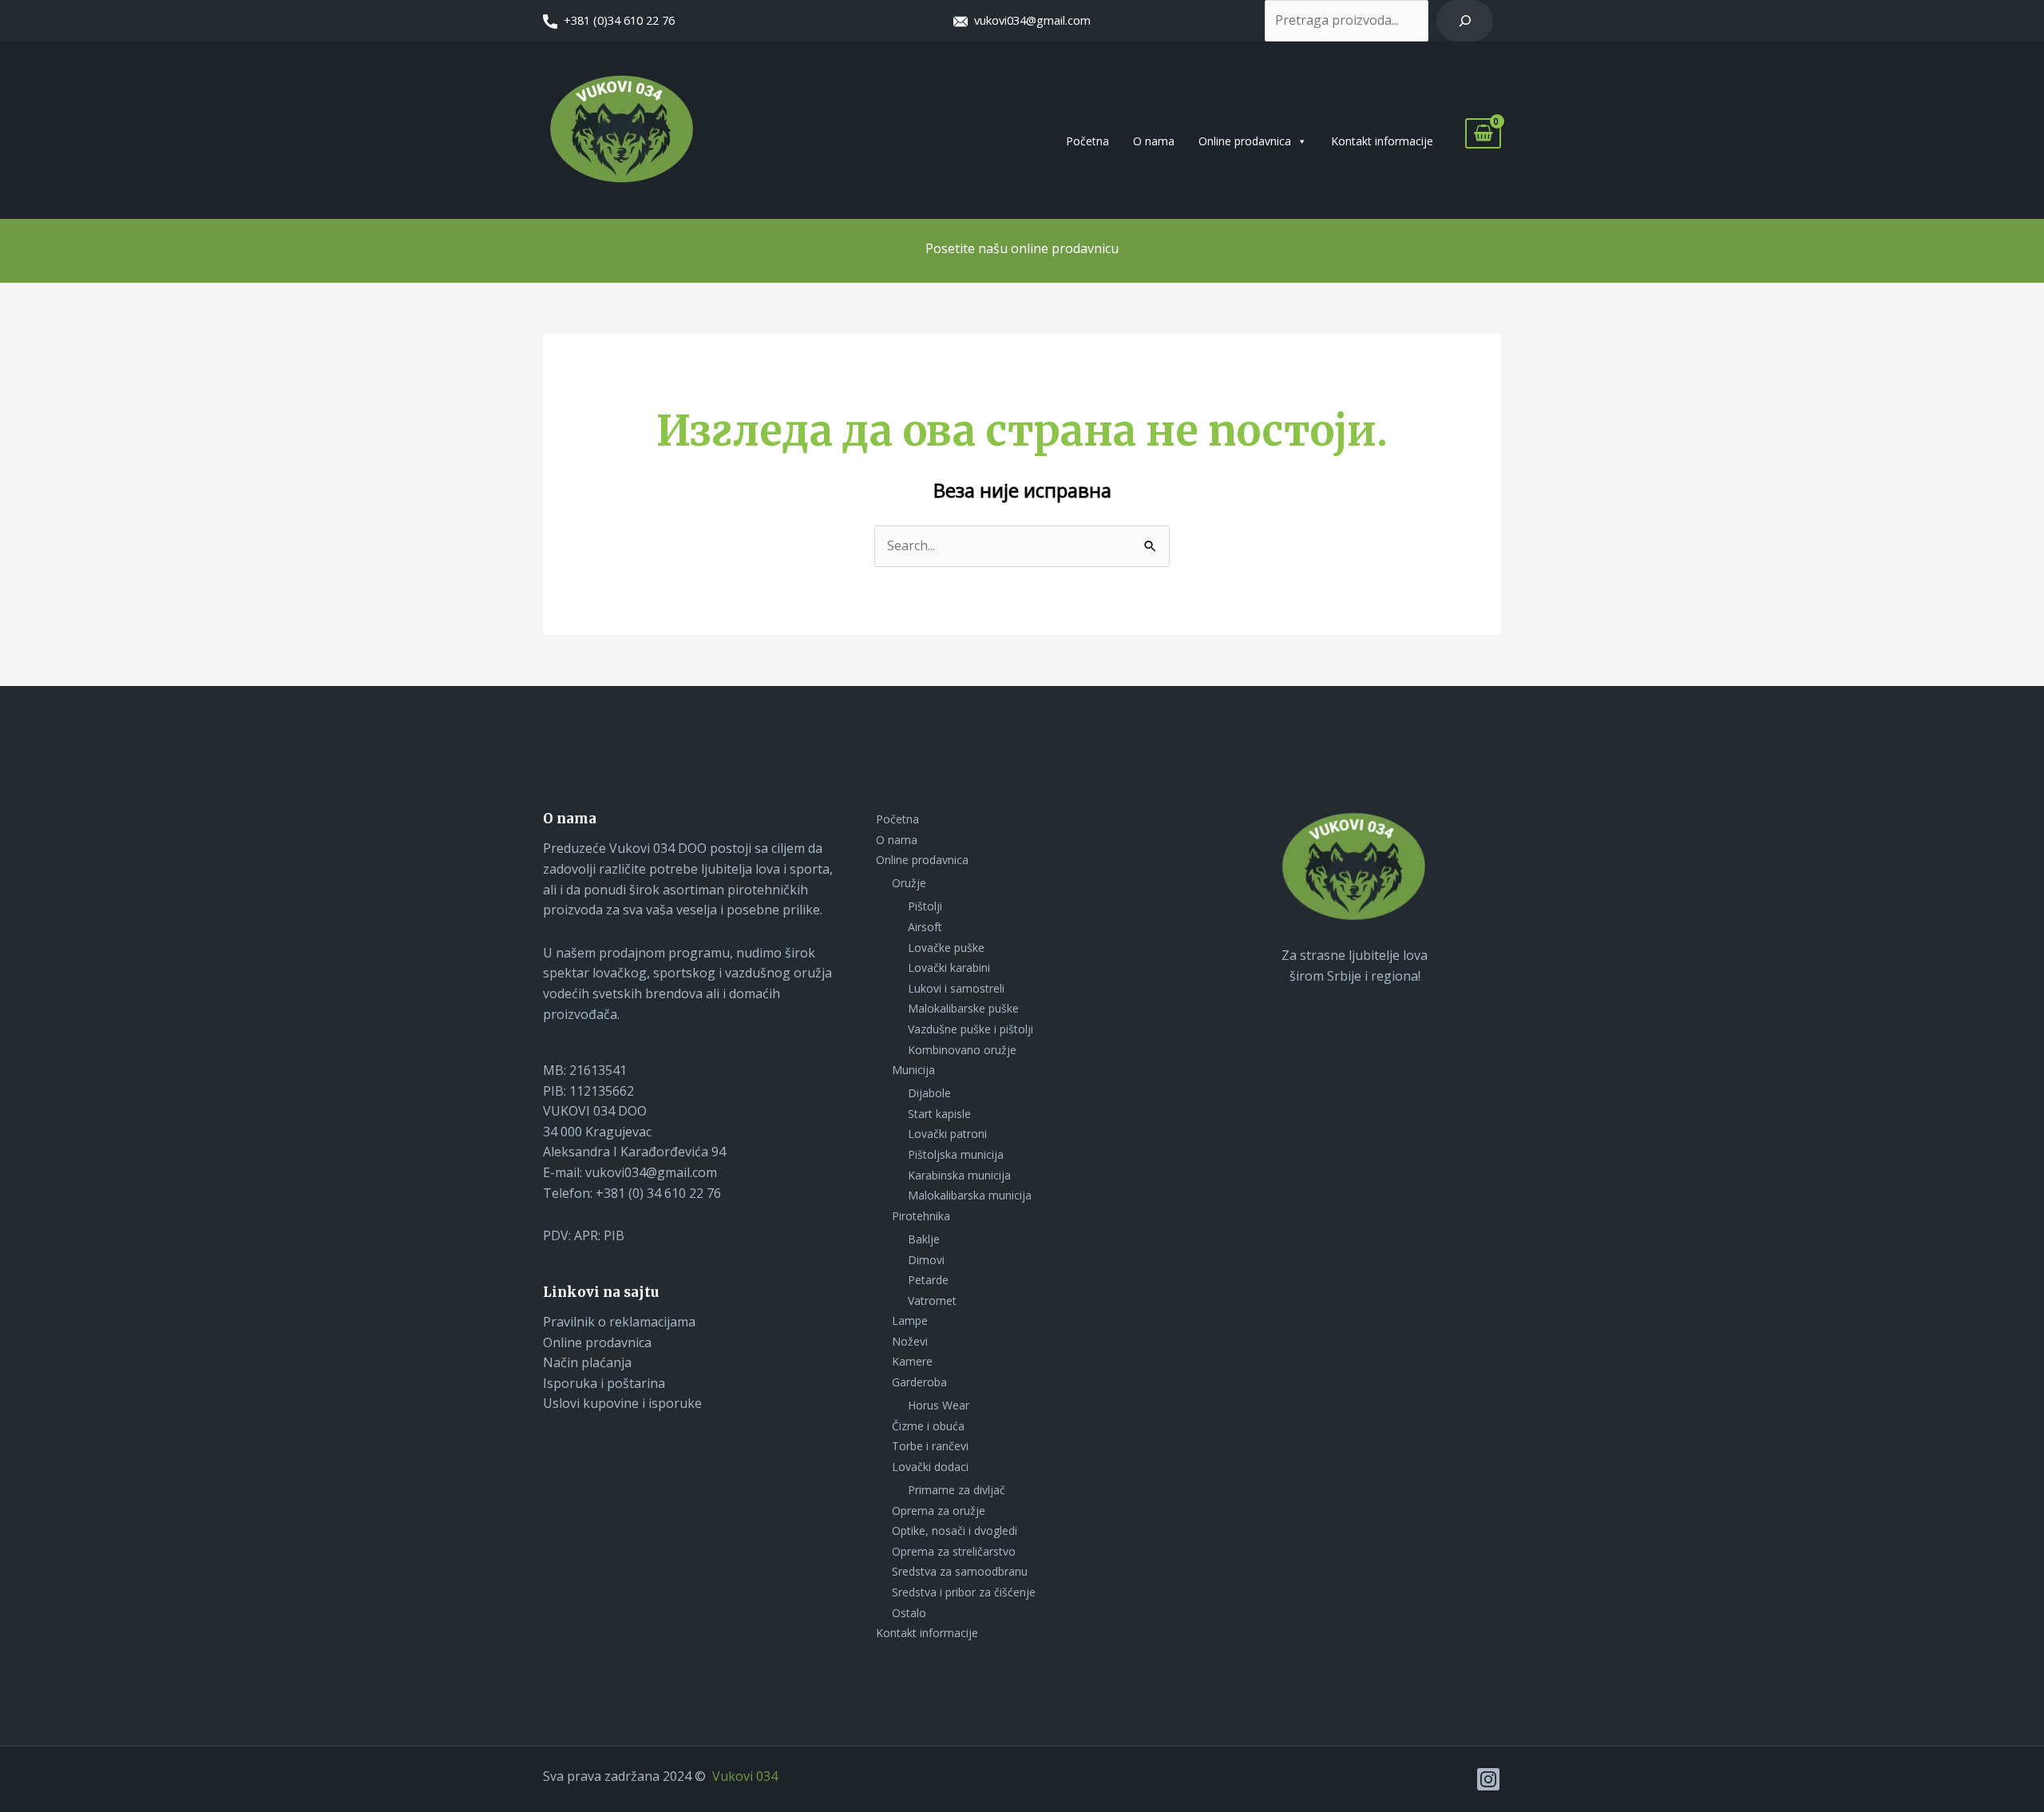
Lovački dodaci (930, 1467)
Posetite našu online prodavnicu (1022, 248)
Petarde (928, 1280)
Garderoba (919, 1382)
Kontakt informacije (1382, 141)
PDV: (559, 1235)
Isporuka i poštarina (604, 1383)
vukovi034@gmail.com (1029, 20)
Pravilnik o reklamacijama (619, 1322)
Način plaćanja (587, 1362)
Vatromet (932, 1301)
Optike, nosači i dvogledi (955, 1530)
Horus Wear (939, 1405)
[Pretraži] (1465, 21)
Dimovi (926, 1260)
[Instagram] (1488, 1779)
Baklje (924, 1239)
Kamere (912, 1361)
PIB (614, 1235)
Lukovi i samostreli (956, 988)
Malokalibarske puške (963, 1008)
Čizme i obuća (928, 1426)
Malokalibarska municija (970, 1195)
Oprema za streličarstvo (954, 1551)
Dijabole (929, 1093)
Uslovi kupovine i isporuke (622, 1403)
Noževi (910, 1341)
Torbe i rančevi (930, 1446)
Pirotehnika (921, 1216)
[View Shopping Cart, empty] (1483, 134)
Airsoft (925, 927)
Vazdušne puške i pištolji (971, 1029)
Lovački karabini (949, 967)
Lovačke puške (946, 948)
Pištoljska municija (956, 1154)
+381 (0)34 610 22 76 (619, 20)
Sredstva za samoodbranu (960, 1571)
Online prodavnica (1245, 141)
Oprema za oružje (939, 1511)
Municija (913, 1070)
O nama (1154, 141)
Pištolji (925, 906)
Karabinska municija (959, 1175)
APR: (589, 1235)
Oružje (909, 883)
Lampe (910, 1320)
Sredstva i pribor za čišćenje (964, 1592)
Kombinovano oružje (962, 1050)
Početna (1087, 141)
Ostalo (909, 1613)
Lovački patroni (947, 1134)
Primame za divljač (957, 1490)
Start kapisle (939, 1114)
